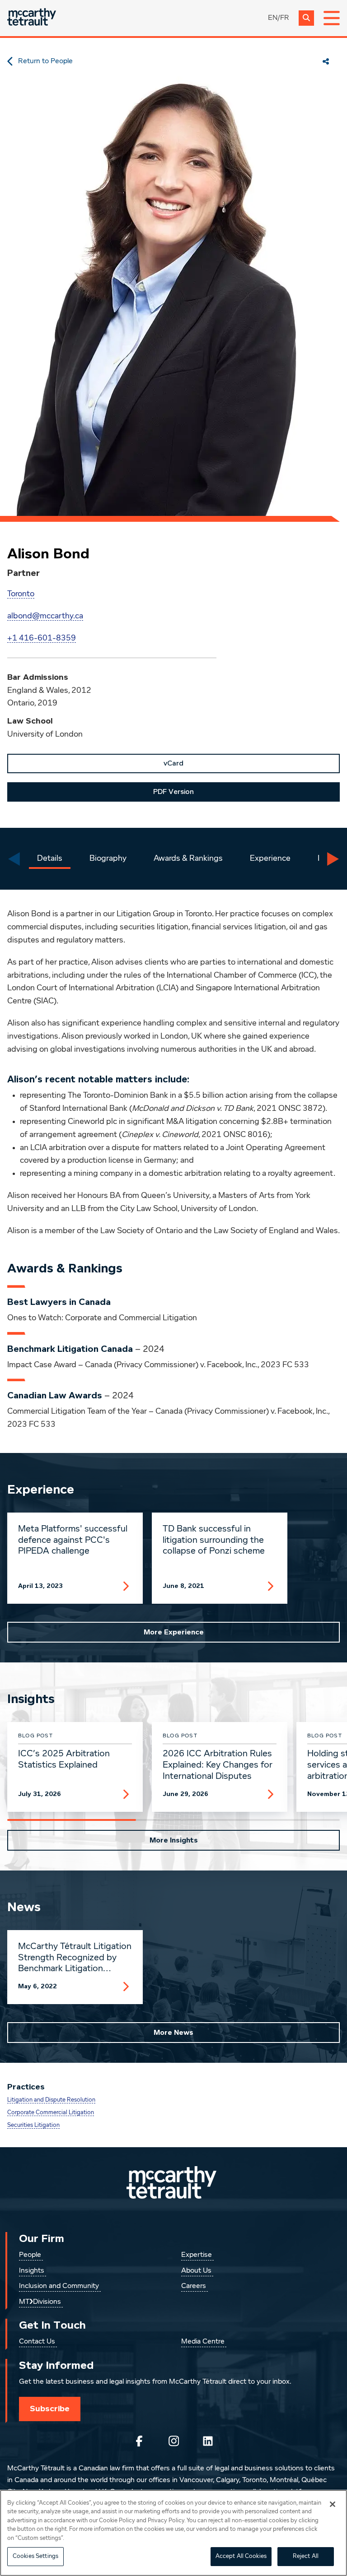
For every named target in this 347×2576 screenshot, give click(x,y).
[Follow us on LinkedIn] (208, 2441)
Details (50, 859)
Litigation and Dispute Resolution (51, 2100)
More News (173, 2033)
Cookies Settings (35, 2556)
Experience (270, 859)
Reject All (306, 2556)
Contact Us (37, 2342)
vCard (173, 763)
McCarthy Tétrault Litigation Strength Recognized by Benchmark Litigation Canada (75, 1958)
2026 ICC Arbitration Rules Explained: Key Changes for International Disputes (218, 1765)
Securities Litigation (33, 2125)
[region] (173, 2533)
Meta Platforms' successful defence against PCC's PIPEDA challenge (73, 1540)
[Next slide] (333, 859)
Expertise (197, 2255)
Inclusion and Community (59, 2286)
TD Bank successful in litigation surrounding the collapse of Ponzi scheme (214, 1540)
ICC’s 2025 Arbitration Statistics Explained (64, 1759)
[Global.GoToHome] (32, 18)
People (30, 2255)
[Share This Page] (326, 61)
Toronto (21, 594)
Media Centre (203, 2342)
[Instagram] (173, 2441)
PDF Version (173, 792)
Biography (108, 859)
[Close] (333, 2504)
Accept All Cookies (241, 2556)
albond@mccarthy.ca (45, 616)
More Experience (174, 1632)
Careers (194, 2286)
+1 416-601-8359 (42, 638)
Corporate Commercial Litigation (51, 2113)
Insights (32, 2271)
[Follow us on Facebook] (139, 2441)
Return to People (45, 61)
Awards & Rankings (188, 859)
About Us (196, 2271)
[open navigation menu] (332, 18)
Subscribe (50, 2409)
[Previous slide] (14, 859)
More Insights (174, 1840)
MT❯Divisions (40, 2302)
